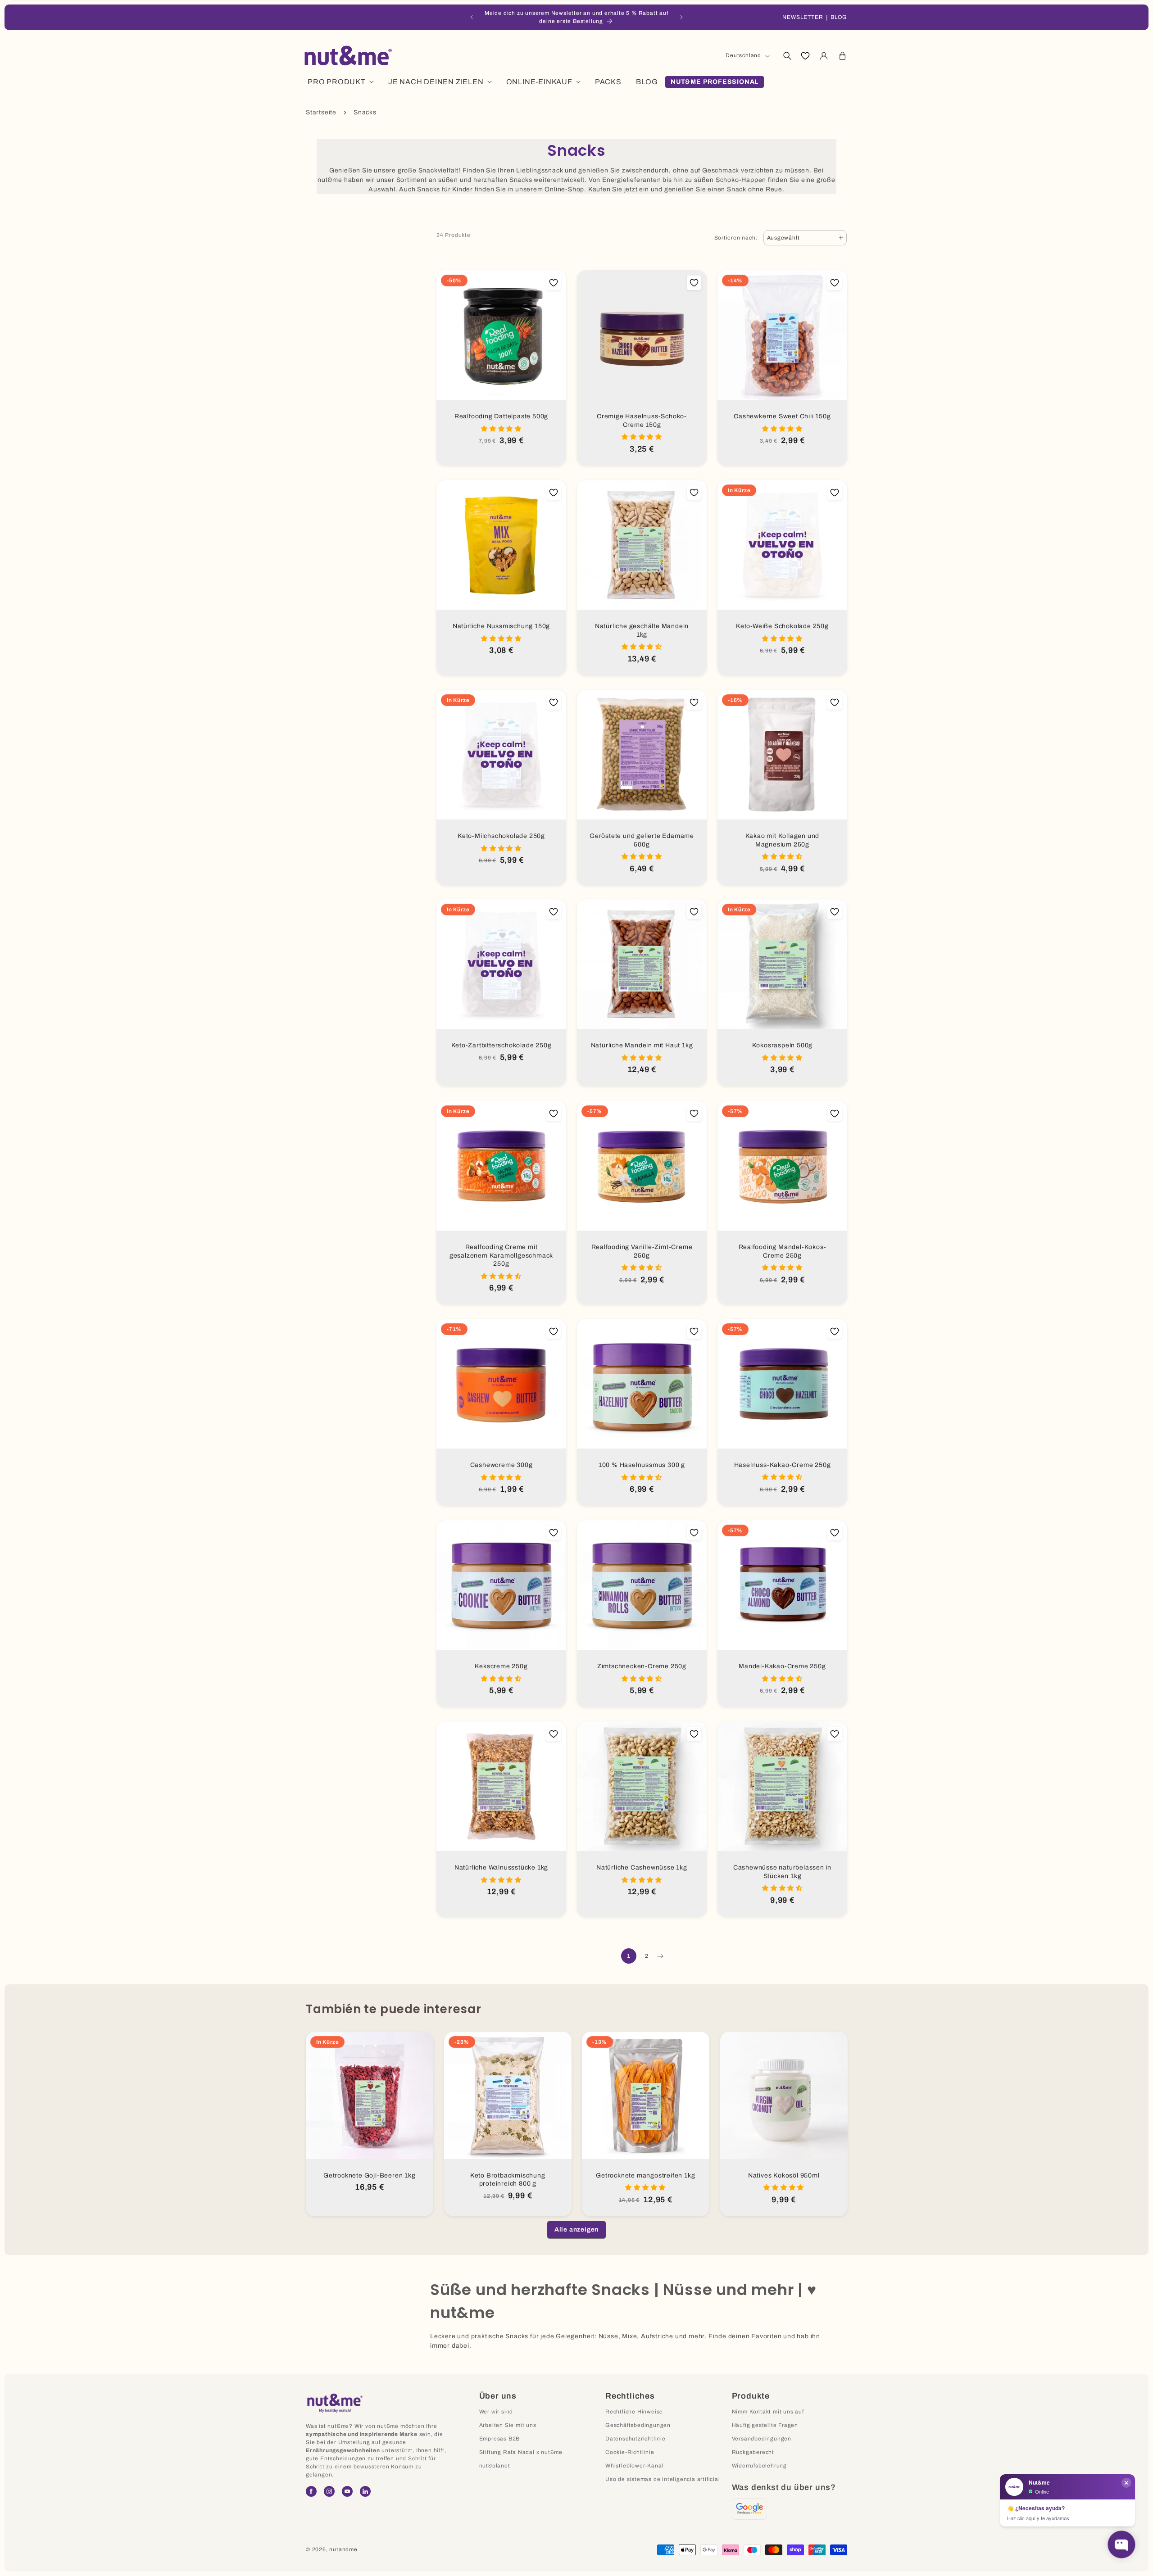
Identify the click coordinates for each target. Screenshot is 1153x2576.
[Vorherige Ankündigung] (472, 17)
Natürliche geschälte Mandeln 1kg (642, 630)
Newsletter (803, 17)
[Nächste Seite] (660, 1956)
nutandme (343, 2549)
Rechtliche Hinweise (634, 2412)
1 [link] (629, 1956)
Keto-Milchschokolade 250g (501, 836)
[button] (787, 56)
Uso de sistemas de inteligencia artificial (663, 2479)
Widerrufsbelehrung (759, 2466)
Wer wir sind (496, 2412)
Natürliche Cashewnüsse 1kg (642, 1867)
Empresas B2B (500, 2439)
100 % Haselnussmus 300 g (642, 1465)
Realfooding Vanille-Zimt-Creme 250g (642, 1251)
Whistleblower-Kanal (634, 2466)
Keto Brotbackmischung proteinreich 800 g (507, 2180)
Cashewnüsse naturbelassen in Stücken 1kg (782, 1872)
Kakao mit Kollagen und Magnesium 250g (783, 840)
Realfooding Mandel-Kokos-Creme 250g (783, 1251)
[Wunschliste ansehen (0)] (805, 56)
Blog (839, 17)
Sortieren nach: (736, 238)
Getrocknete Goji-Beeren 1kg (370, 2175)
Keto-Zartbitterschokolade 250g (502, 1045)
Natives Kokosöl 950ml (783, 2175)
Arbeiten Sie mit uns (508, 2425)
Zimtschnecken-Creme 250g (642, 1666)
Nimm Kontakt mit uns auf (768, 2412)
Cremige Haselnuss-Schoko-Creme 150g (642, 421)
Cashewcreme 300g (502, 1465)
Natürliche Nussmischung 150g (501, 626)
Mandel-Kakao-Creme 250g (782, 1666)
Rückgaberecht (753, 2452)
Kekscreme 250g (501, 1666)
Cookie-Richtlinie (630, 2452)
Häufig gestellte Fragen (765, 2425)
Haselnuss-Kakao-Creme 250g (783, 1465)
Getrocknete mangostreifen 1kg (645, 2175)
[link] (576, 2230)
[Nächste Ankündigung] (681, 17)
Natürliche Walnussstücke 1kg (501, 1867)
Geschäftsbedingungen (638, 2425)
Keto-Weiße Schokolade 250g (782, 626)
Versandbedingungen (762, 2439)
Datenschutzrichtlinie (636, 2439)
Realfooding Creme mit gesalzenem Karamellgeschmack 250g (501, 1255)
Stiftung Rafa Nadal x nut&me (521, 2452)
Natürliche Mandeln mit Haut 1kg (642, 1045)
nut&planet (495, 2466)
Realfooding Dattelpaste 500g (501, 416)
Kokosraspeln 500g (783, 1045)
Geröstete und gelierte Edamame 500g (642, 840)
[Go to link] (749, 2509)
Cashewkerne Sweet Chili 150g (782, 416)
